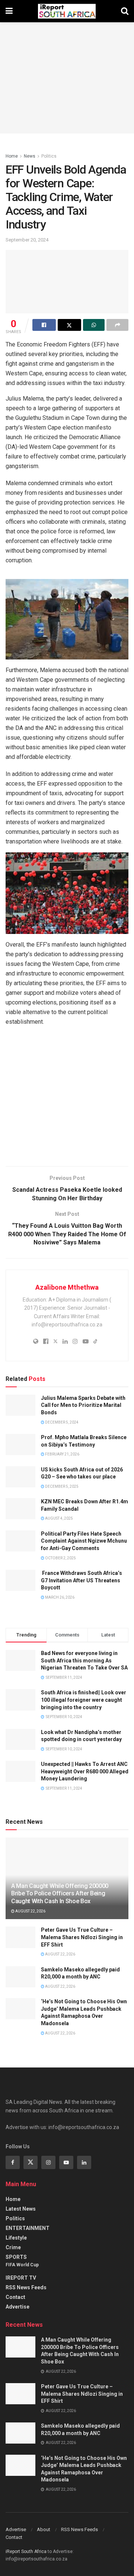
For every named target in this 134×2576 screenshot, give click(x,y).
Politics (49, 156)
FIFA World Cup (22, 2265)
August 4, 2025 (59, 1518)
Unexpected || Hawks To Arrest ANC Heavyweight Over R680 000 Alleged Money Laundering (85, 1771)
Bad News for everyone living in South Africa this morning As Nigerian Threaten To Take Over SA (84, 1660)
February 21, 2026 (62, 1454)
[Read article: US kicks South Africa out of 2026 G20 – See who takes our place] (20, 1477)
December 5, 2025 (61, 1486)
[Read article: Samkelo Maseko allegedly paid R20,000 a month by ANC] (20, 1977)
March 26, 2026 (59, 1597)
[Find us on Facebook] (13, 2162)
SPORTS (16, 2257)
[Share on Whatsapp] (94, 325)
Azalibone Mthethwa (67, 1287)
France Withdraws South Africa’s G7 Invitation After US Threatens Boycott (82, 1580)
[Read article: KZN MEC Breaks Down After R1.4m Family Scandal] (20, 1509)
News (30, 156)
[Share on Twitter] (69, 325)
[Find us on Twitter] (31, 2162)
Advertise (17, 2307)
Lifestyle (16, 2238)
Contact (15, 2297)
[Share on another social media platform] (117, 325)
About (44, 2529)
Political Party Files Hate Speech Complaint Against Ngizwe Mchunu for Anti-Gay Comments (84, 1541)
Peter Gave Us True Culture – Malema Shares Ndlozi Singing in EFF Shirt (82, 1937)
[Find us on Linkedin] (84, 2162)
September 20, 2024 (27, 240)
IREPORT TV (21, 2278)
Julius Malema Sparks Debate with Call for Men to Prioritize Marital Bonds (83, 1405)
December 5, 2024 (61, 1422)
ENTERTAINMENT (28, 2228)
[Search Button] (125, 11)
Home (12, 156)
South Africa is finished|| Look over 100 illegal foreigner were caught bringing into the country (84, 1700)
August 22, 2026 (30, 1911)
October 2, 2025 (60, 1558)
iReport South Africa (26, 2552)
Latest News (21, 2209)
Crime (13, 2247)
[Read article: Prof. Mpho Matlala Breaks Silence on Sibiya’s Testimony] (20, 1445)
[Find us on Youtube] (66, 2162)
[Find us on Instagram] (48, 2162)
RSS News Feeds (26, 2287)
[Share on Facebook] (44, 325)
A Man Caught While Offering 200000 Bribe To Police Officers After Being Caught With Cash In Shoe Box (60, 1894)
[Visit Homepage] (67, 11)
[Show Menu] (9, 11)
